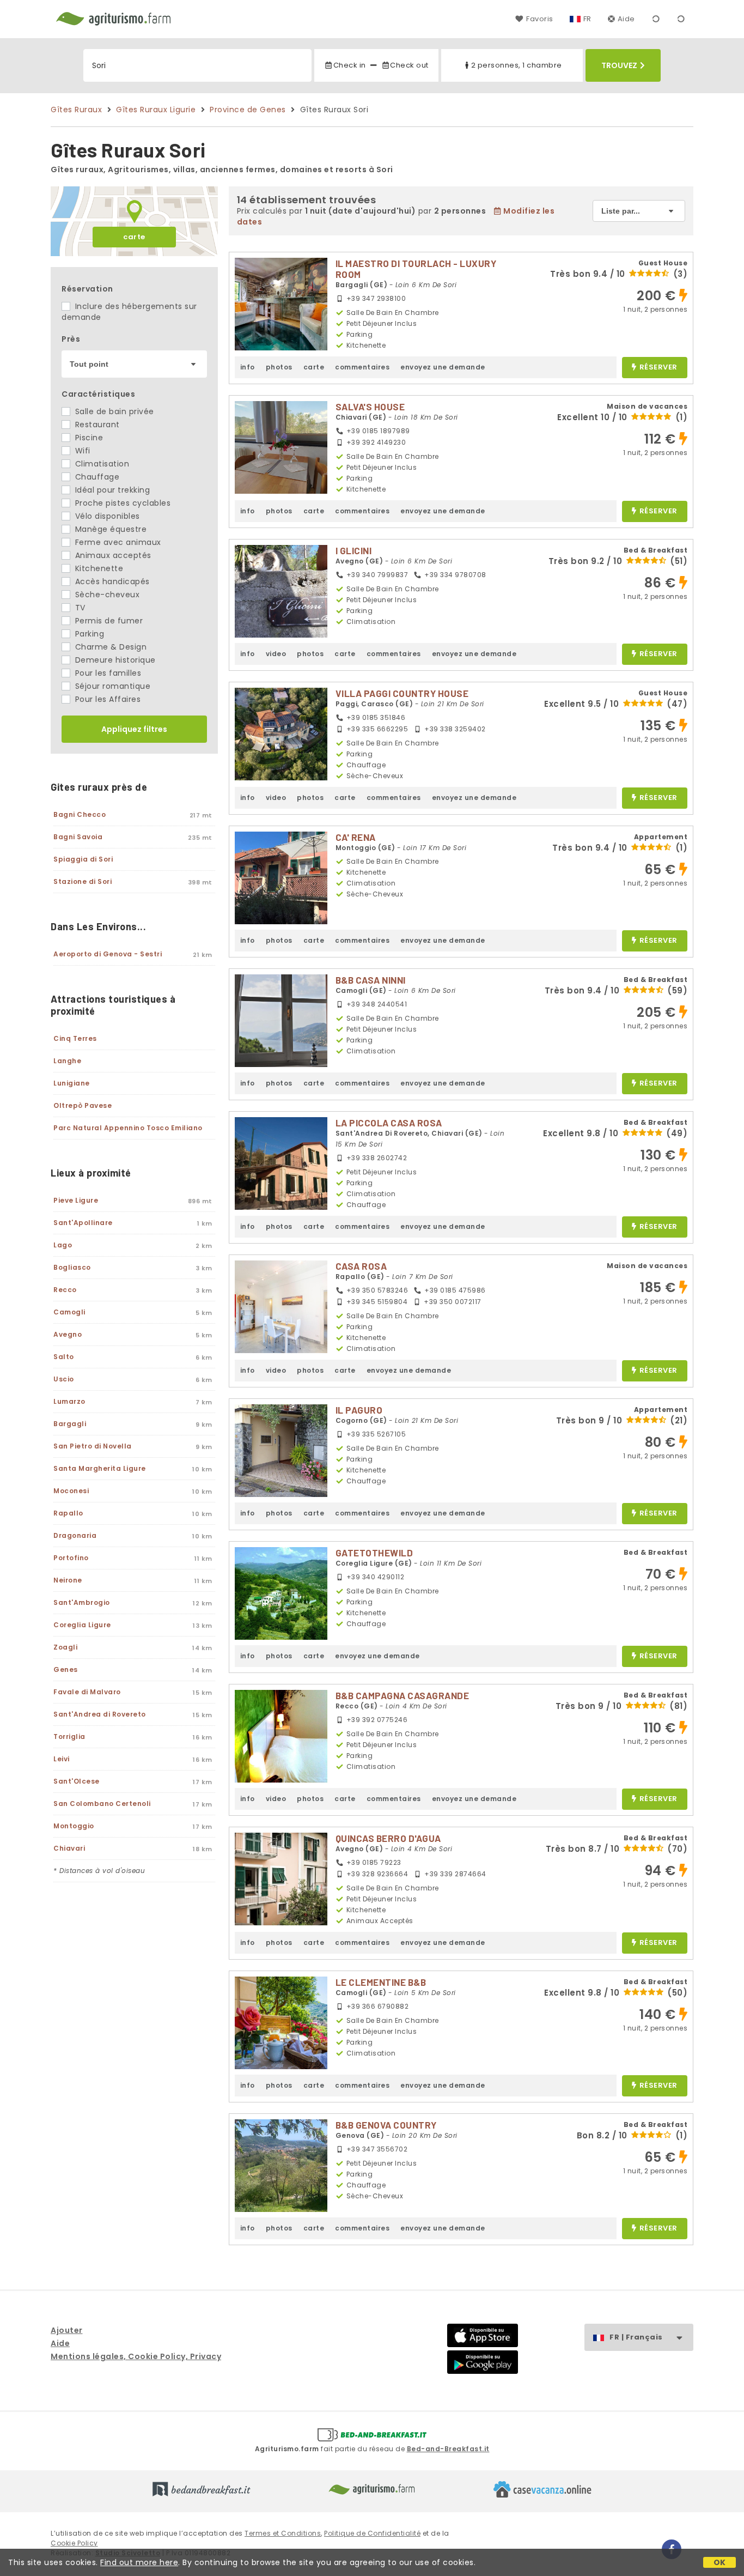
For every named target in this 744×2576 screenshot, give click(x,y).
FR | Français (636, 2337)
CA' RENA (356, 837)
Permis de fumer (108, 621)
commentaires (362, 367)
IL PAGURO (359, 1410)
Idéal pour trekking (111, 490)
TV (79, 608)
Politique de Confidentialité (372, 2533)
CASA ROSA (361, 1266)
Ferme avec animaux (117, 542)
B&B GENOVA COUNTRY (386, 2125)
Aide (626, 19)
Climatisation (101, 464)
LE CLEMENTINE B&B (381, 1982)
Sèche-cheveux (106, 595)
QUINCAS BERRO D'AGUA (388, 1838)
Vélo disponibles (106, 516)
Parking (88, 634)
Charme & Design (109, 647)
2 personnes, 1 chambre (517, 65)
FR (587, 19)
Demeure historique (114, 660)
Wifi (81, 451)
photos (279, 367)
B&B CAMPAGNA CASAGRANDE (403, 1695)
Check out (409, 65)
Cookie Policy (74, 2543)
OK (720, 2562)
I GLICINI (354, 550)
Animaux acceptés (112, 555)
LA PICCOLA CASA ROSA (389, 1123)
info (248, 367)
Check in (349, 65)
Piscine (88, 438)
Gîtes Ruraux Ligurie (156, 110)
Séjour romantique (111, 686)
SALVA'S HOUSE (370, 407)
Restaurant (96, 425)
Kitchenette (98, 568)
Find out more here (139, 2562)
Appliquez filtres (134, 729)
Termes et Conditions (283, 2533)
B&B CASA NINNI (371, 980)
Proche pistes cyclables (121, 503)
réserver (658, 368)
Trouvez (619, 65)
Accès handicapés (111, 581)
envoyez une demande (443, 367)
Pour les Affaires (106, 699)
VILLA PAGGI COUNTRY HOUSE (402, 693)
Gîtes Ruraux (76, 110)
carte (134, 237)
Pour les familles (107, 673)
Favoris (539, 19)
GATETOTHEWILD (374, 1553)
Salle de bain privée (113, 411)
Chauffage (96, 477)
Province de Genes (248, 110)
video (276, 654)
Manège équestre (109, 529)
